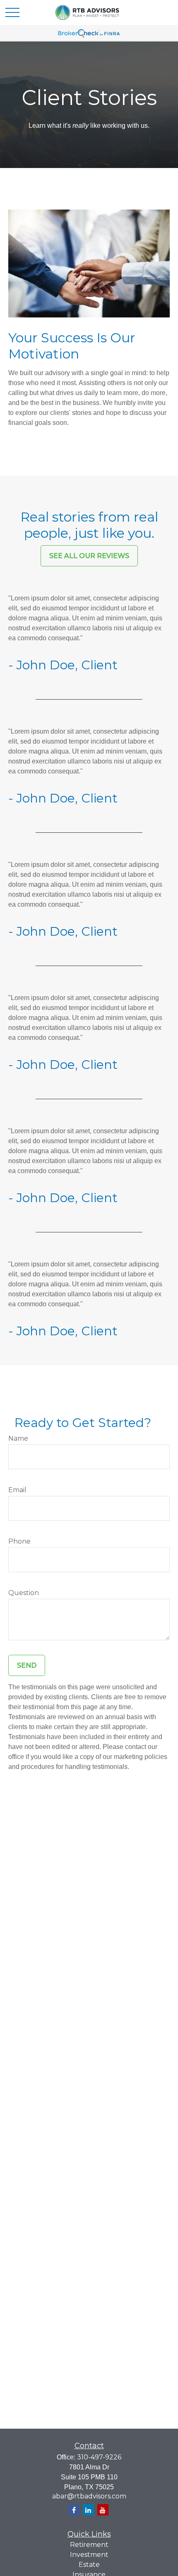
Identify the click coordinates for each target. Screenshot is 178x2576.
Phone (19, 1541)
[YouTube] (103, 2510)
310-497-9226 (99, 2457)
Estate (89, 2565)
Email (17, 1490)
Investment (89, 2555)
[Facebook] (74, 2510)
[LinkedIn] (88, 2510)
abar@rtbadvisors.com (89, 2496)
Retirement (89, 2545)
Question (24, 1593)
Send (27, 1665)
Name (18, 1438)
